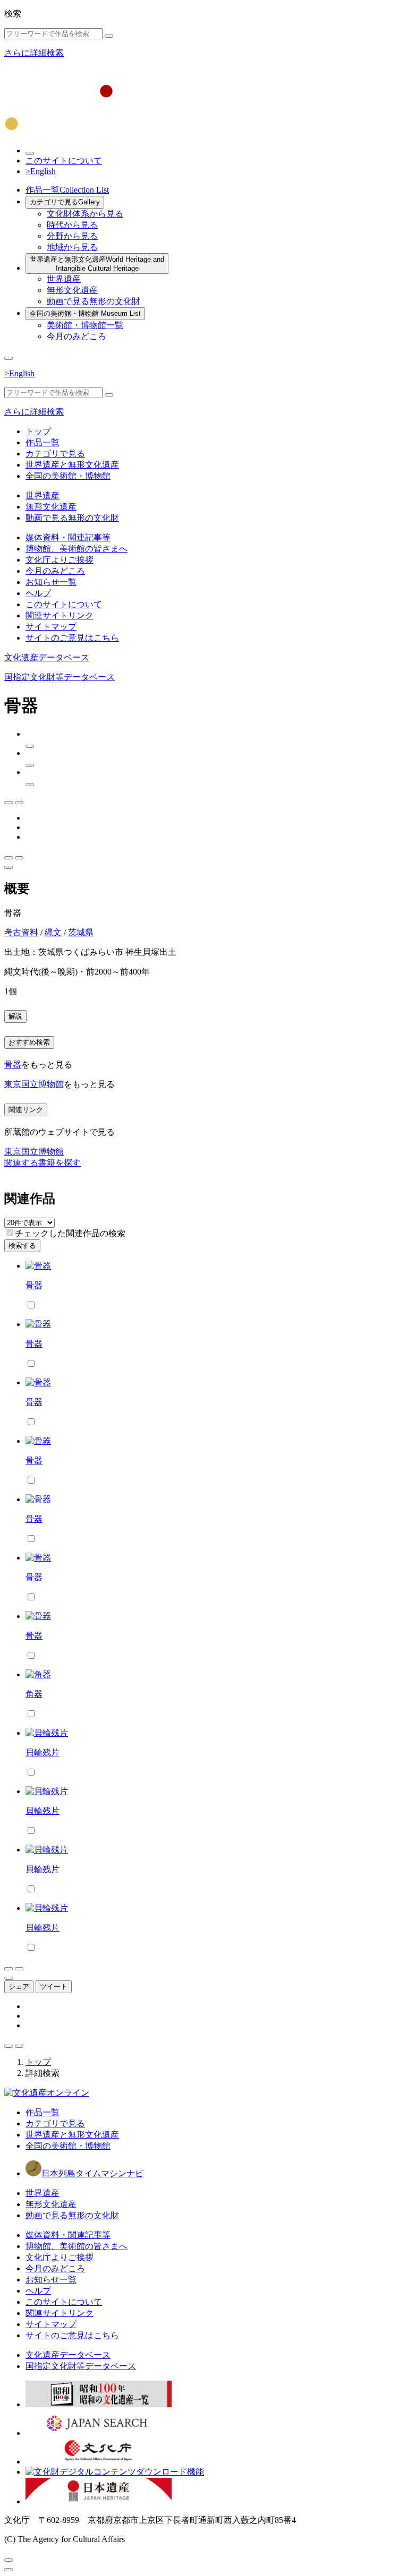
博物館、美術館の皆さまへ (76, 549)
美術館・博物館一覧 (85, 325)
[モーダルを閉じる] (8, 2560)
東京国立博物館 (34, 1084)
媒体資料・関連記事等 (68, 537)
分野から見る (72, 236)
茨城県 (81, 932)
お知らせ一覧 (51, 582)
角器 (34, 1694)
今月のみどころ (76, 336)
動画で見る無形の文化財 (93, 301)
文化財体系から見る (85, 214)
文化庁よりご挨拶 (59, 560)
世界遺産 (64, 279)
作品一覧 (67, 190)
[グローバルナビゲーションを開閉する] (8, 358)
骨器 (13, 1065)
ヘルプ (38, 593)
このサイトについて (64, 161)
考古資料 (21, 932)
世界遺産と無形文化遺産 (97, 264)
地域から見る (72, 247)
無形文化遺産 (72, 290)
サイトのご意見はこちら (72, 638)
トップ (38, 431)
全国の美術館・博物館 (85, 313)
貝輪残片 (42, 1752)
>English (41, 171)
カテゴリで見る (65, 202)
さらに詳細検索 (34, 53)
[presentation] (10, 1233)
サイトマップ (51, 627)
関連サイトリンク (59, 615)
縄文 (53, 932)
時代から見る (72, 225)
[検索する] (109, 36)
